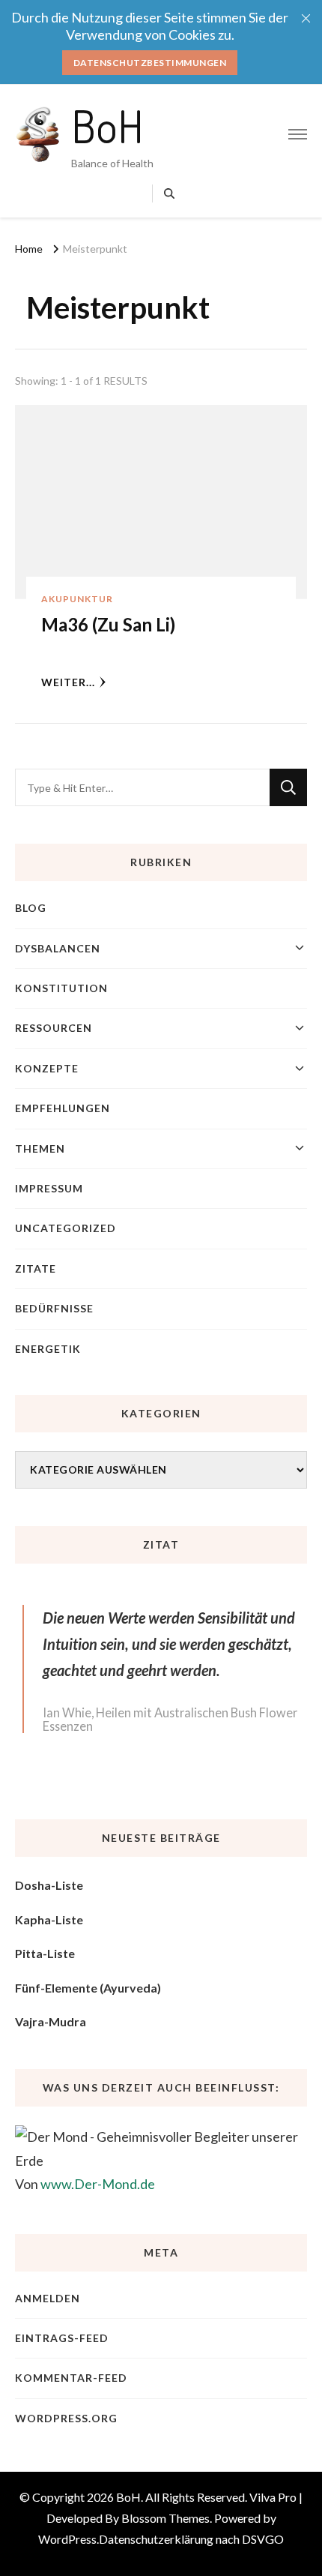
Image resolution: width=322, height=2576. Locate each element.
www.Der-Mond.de (98, 2184)
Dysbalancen (58, 948)
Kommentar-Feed (71, 2378)
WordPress (67, 2539)
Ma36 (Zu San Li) (108, 624)
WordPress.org (66, 2418)
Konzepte (47, 1068)
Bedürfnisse (54, 1308)
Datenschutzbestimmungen (150, 63)
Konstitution (61, 988)
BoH (107, 125)
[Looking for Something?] (142, 787)
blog (31, 908)
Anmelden (48, 2298)
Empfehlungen (63, 1108)
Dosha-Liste (49, 1885)
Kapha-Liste (49, 1919)
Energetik (48, 1349)
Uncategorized (66, 1228)
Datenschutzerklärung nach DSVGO (191, 2539)
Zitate (36, 1269)
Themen (40, 1149)
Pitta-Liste (45, 1953)
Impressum (49, 1188)
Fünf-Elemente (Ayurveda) (88, 1988)
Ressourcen (54, 1028)
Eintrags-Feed (62, 2338)
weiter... (68, 682)
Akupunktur (77, 599)
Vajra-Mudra (51, 2021)
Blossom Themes (165, 2518)
